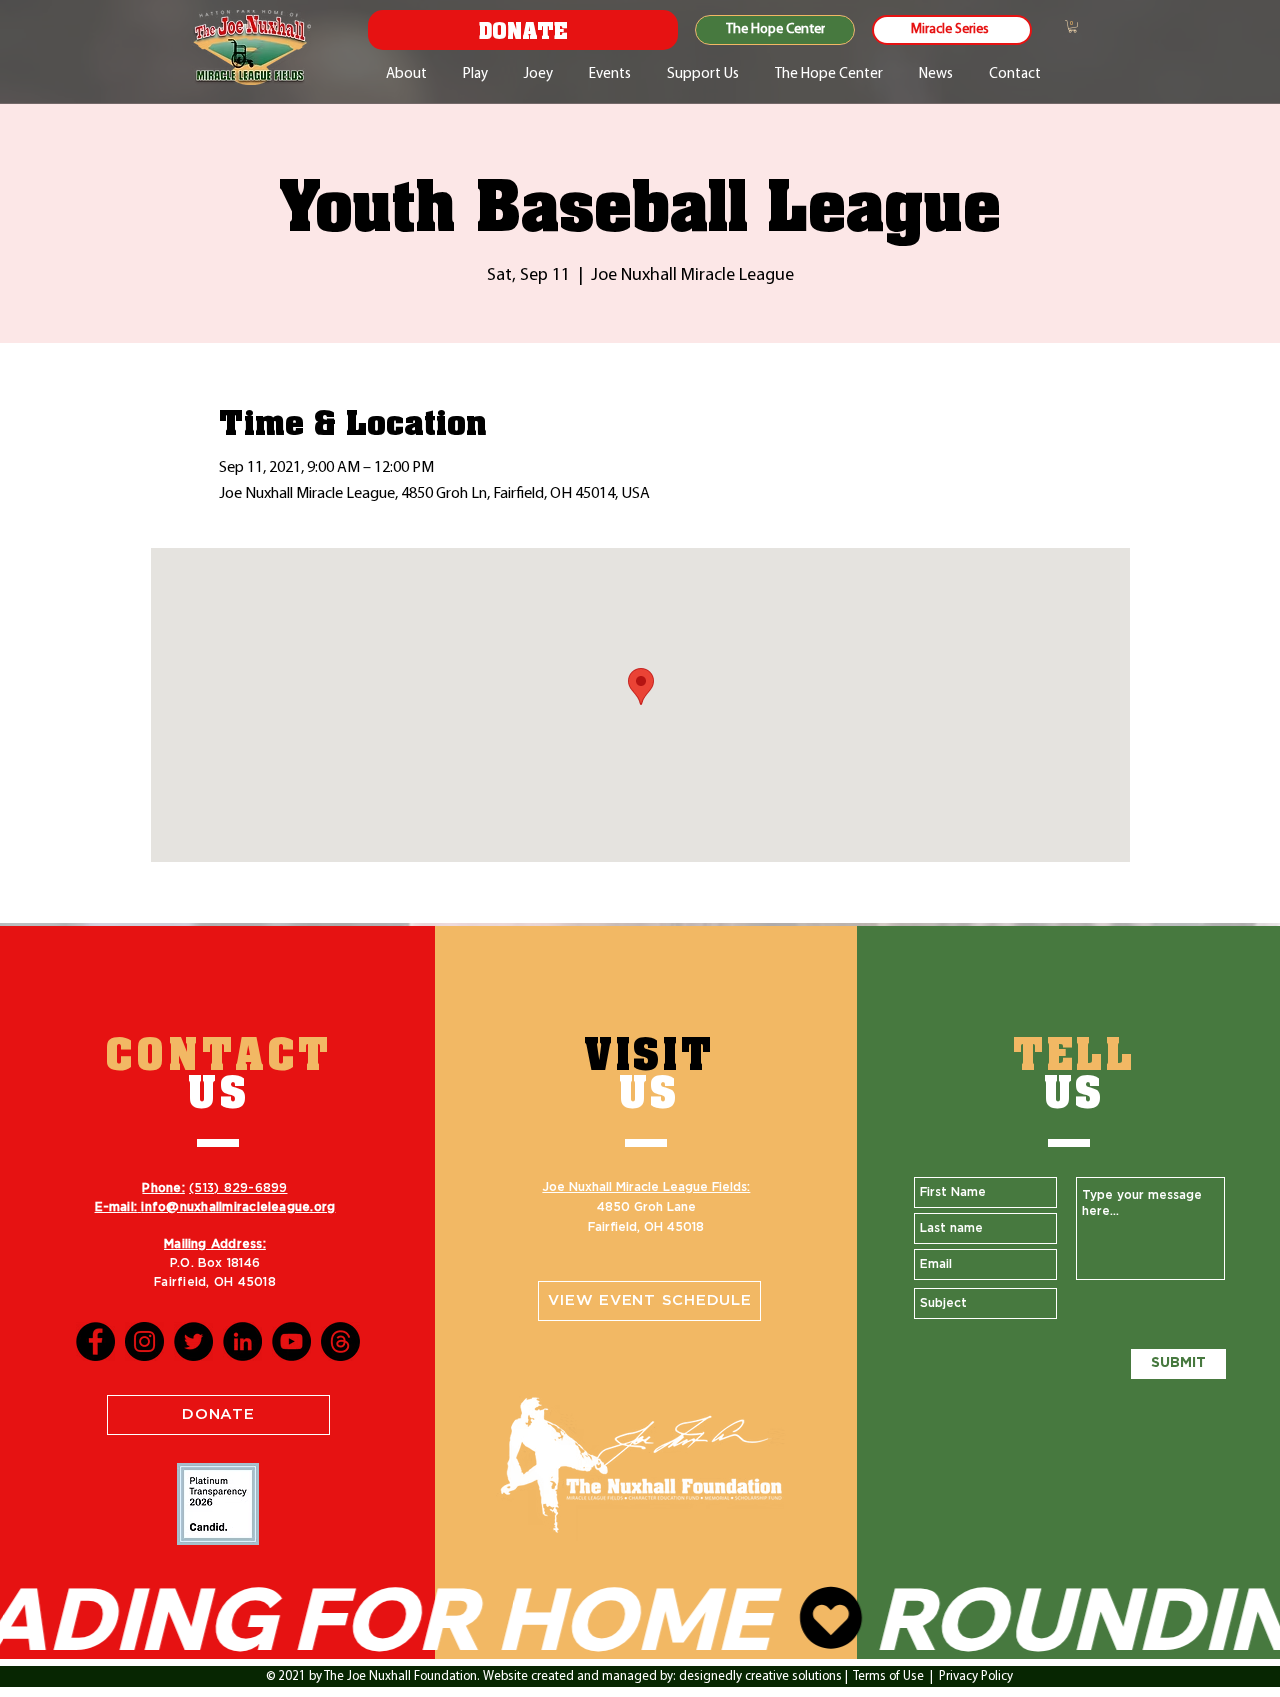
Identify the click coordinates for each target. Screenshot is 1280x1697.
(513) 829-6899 (238, 1188)
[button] (1072, 26)
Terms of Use (888, 1676)
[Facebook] (95, 1341)
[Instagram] (144, 1341)
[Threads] (340, 1341)
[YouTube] (291, 1341)
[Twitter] (193, 1341)
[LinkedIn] (242, 1341)
